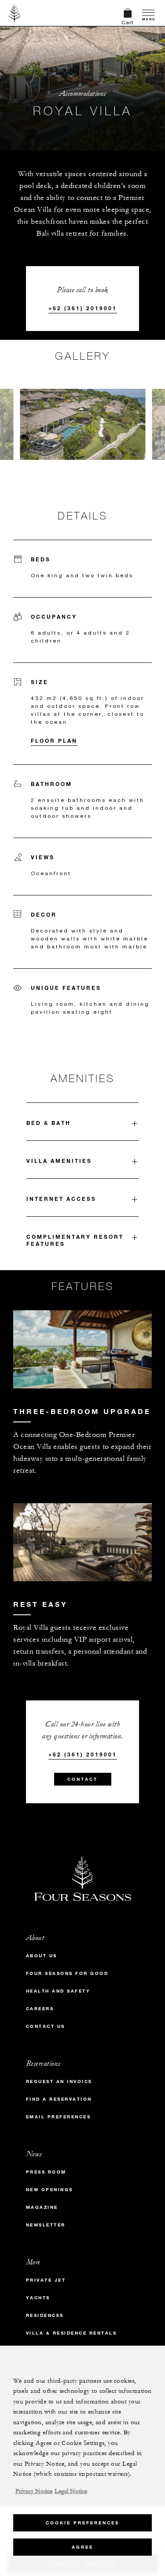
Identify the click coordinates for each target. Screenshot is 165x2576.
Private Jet (46, 2280)
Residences (45, 2315)
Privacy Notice (34, 2491)
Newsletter (46, 2225)
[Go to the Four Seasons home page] (15, 13)
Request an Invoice (59, 2081)
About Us (42, 1956)
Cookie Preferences (82, 2523)
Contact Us (46, 2026)
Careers (40, 2009)
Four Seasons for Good (67, 1973)
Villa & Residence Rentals (71, 2333)
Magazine (42, 2207)
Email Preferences (59, 2117)
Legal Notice (71, 2491)
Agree (82, 2547)
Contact (82, 1779)
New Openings (49, 2190)
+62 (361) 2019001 (83, 308)
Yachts (38, 2298)
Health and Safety (58, 1991)
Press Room (46, 2172)
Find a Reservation (59, 2099)
